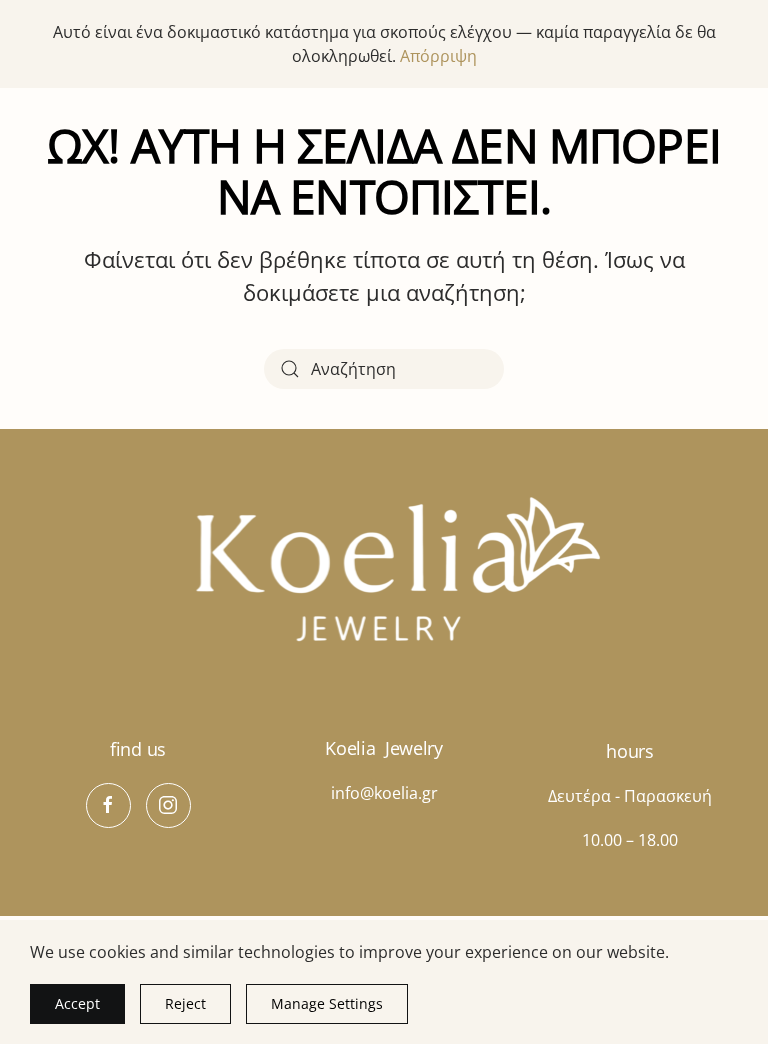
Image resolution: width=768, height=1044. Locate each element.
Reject (185, 1003)
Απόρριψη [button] (438, 56)
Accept (77, 1003)
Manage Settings (327, 1003)
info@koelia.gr (384, 793)
